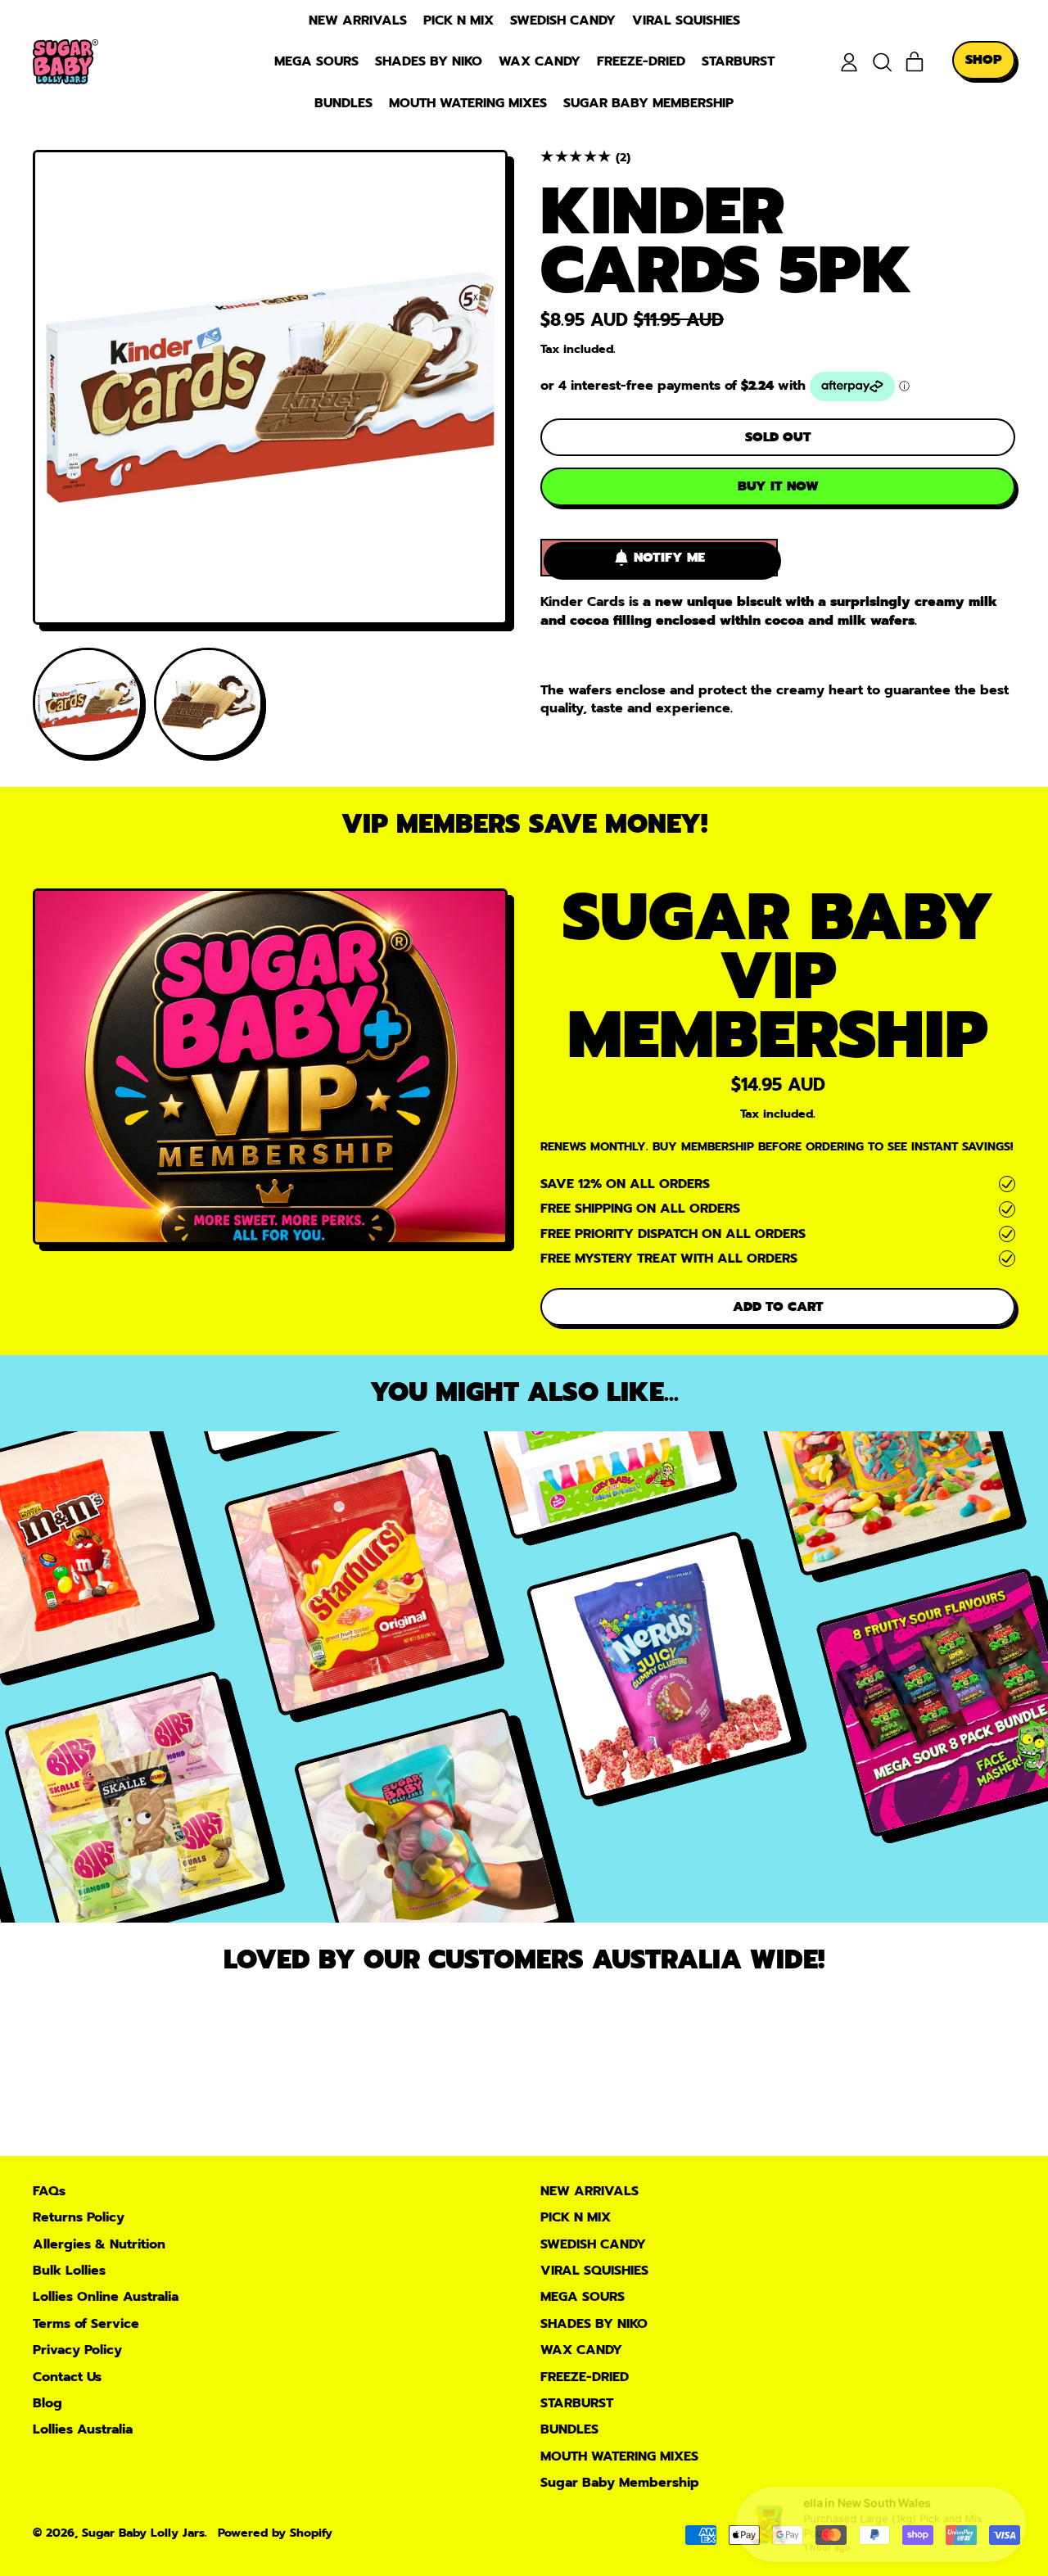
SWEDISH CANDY (563, 20)
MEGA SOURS (316, 61)
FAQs (49, 2191)
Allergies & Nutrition (99, 2244)
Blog (47, 2403)
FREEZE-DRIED (641, 61)
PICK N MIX (458, 20)
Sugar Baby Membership (648, 103)
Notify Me (669, 558)
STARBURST (738, 61)
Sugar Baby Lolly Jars (143, 2533)
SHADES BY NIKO (429, 61)
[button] (882, 62)
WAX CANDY (540, 61)
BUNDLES (343, 103)
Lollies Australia (83, 2429)
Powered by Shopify (275, 2533)
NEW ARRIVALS (358, 20)
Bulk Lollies (69, 2271)
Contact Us (67, 2377)
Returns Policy (79, 2217)
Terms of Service (86, 2324)
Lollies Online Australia (106, 2297)
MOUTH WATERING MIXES (468, 103)
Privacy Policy (77, 2350)
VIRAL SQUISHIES (686, 20)
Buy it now (778, 486)
